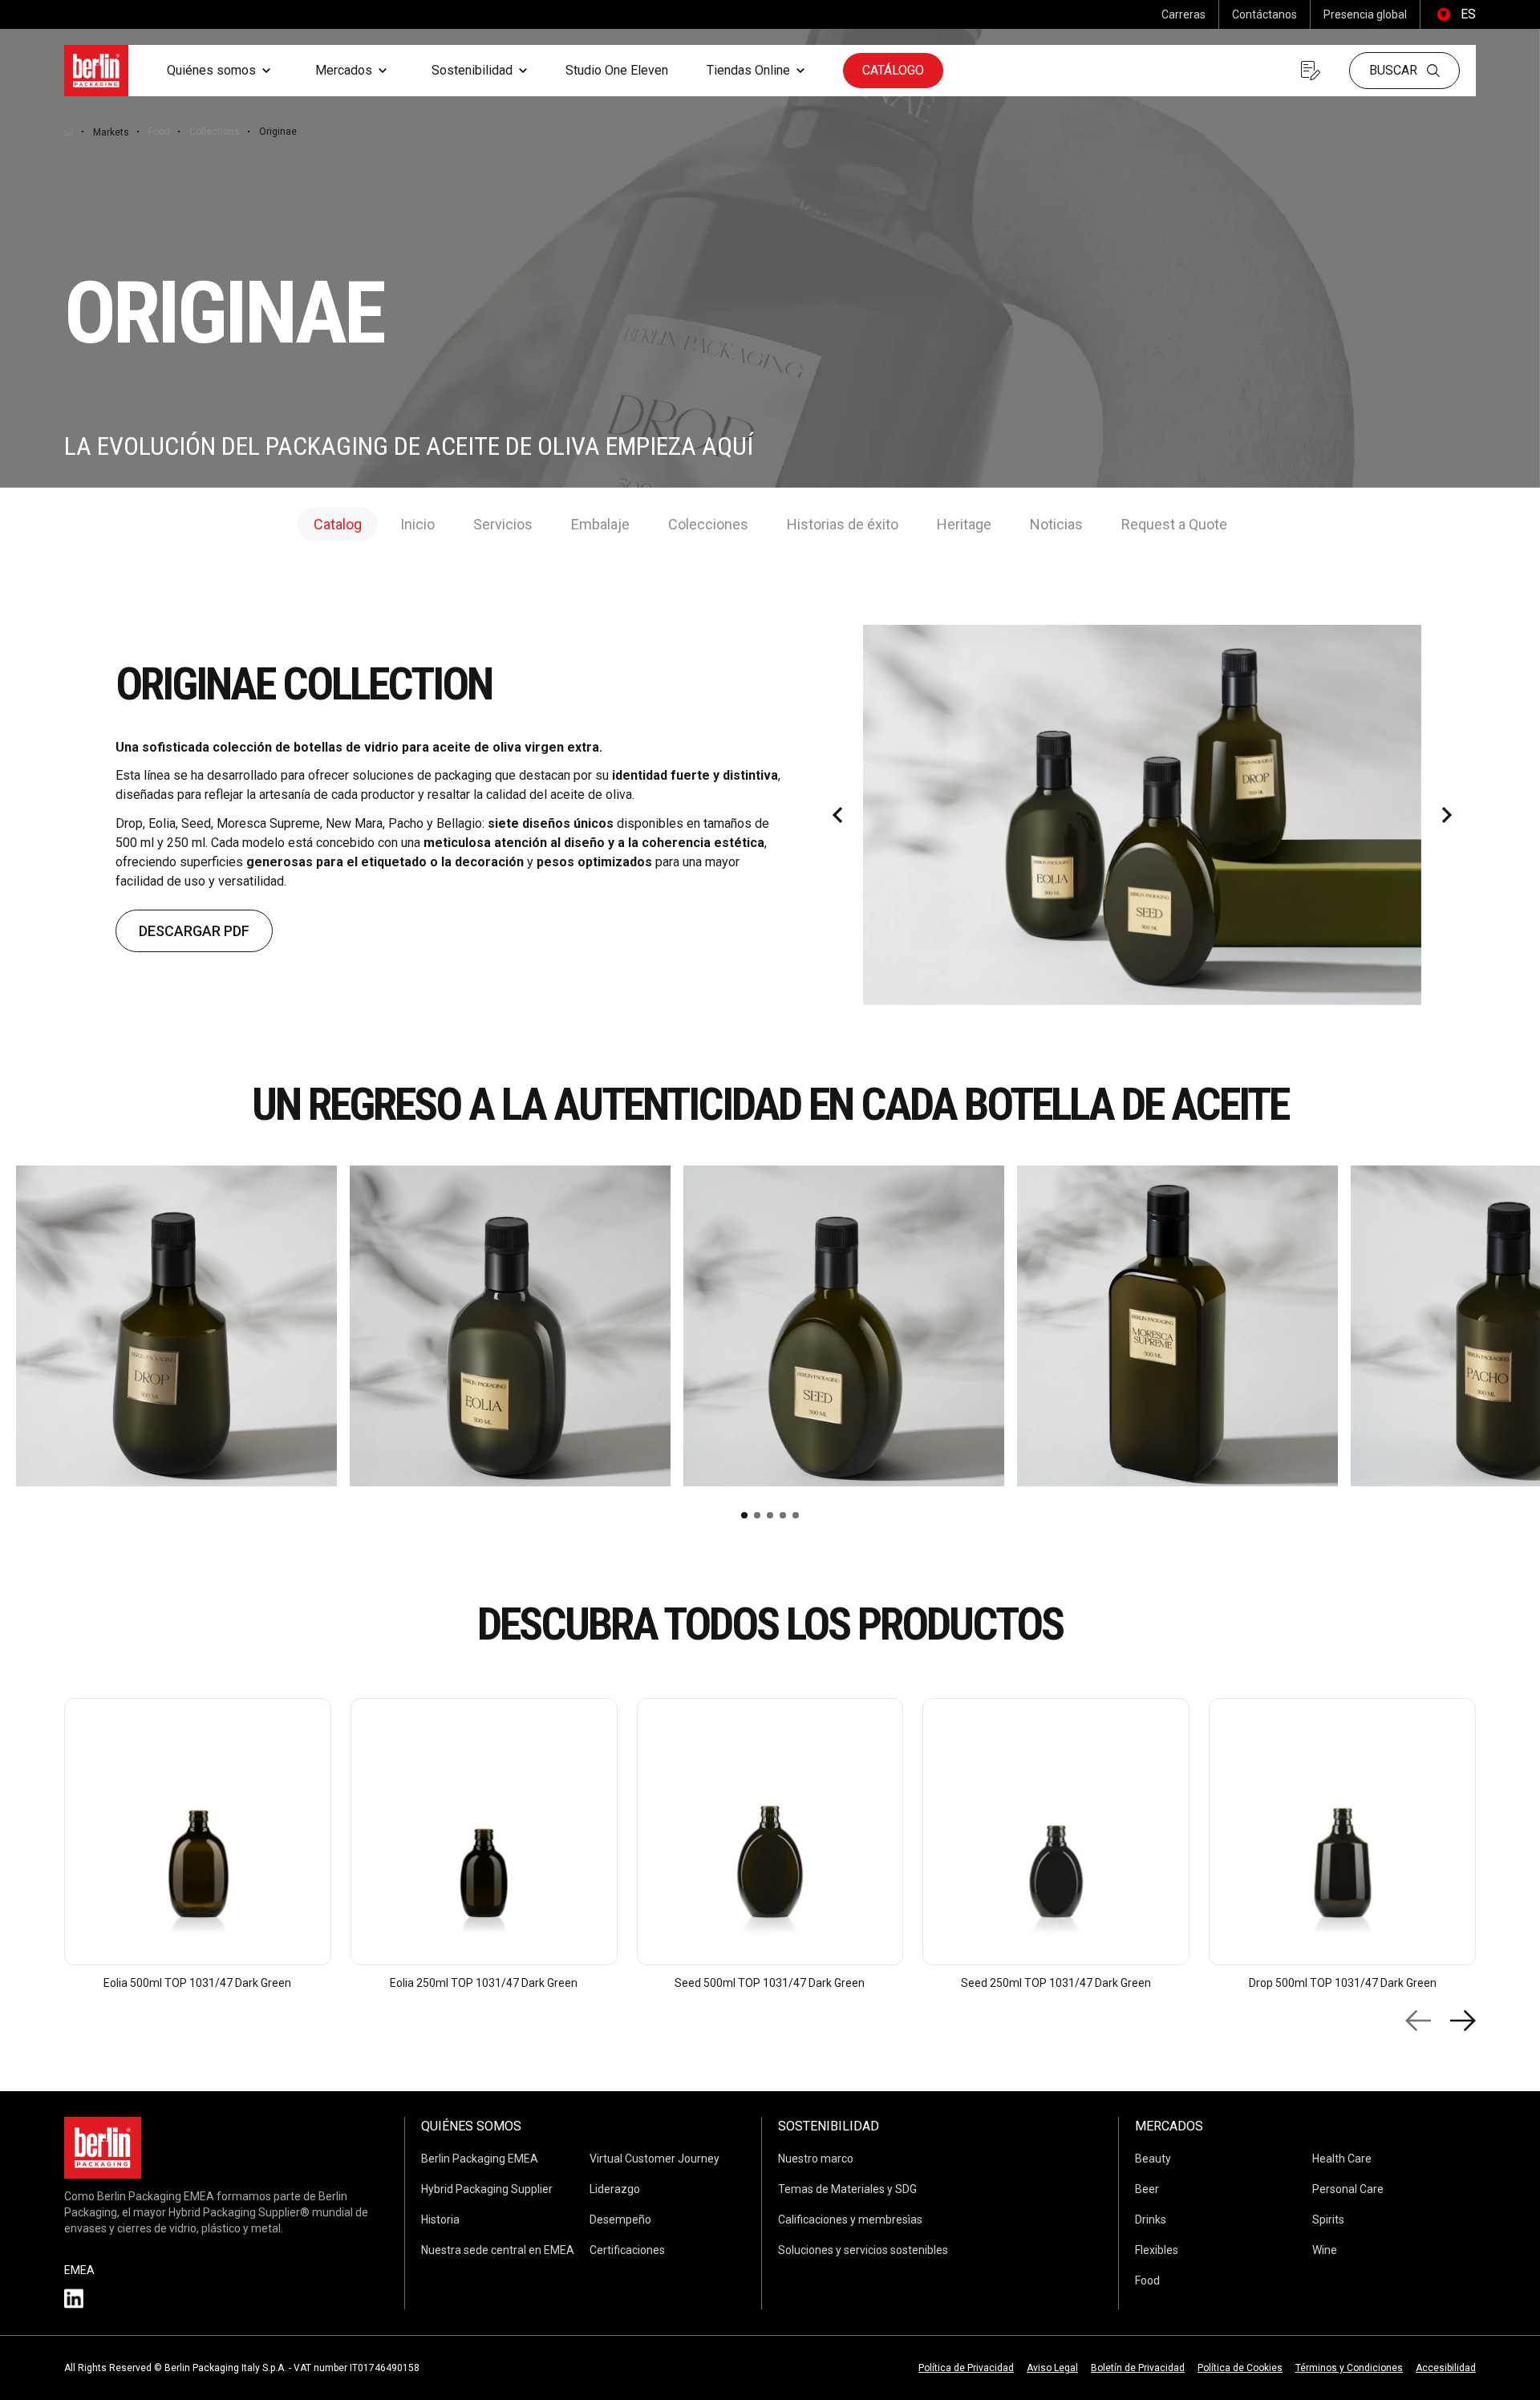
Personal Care (1348, 2189)
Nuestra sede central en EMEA (498, 2250)
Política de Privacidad (966, 2368)
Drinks (1151, 2220)
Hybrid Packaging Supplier (487, 2189)
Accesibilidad (1446, 2368)
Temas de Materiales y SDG (847, 2189)
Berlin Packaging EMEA (480, 2159)
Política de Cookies (1240, 2368)
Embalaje (600, 524)
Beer (1147, 2189)
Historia (440, 2220)
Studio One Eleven (617, 70)
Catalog (338, 524)
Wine (1325, 2250)
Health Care (1342, 2159)
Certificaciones (627, 2250)
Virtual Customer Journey (654, 2159)
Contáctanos (1264, 14)
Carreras (1183, 14)
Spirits (1328, 2220)
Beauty (1153, 2159)
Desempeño (620, 2220)
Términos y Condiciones (1349, 2368)
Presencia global (1365, 14)
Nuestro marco (816, 2159)
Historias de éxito (843, 524)
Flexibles (1157, 2250)
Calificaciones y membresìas (850, 2220)
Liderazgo (615, 2189)
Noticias (1056, 524)
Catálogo (893, 70)
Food (159, 132)
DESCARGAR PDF (194, 931)
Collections (215, 132)
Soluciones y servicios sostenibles (863, 2250)
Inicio (417, 524)
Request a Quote (1174, 524)
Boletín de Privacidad (1138, 2368)
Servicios (503, 524)
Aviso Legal (1052, 2368)
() (1455, 14)
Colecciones (708, 524)
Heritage (964, 524)
